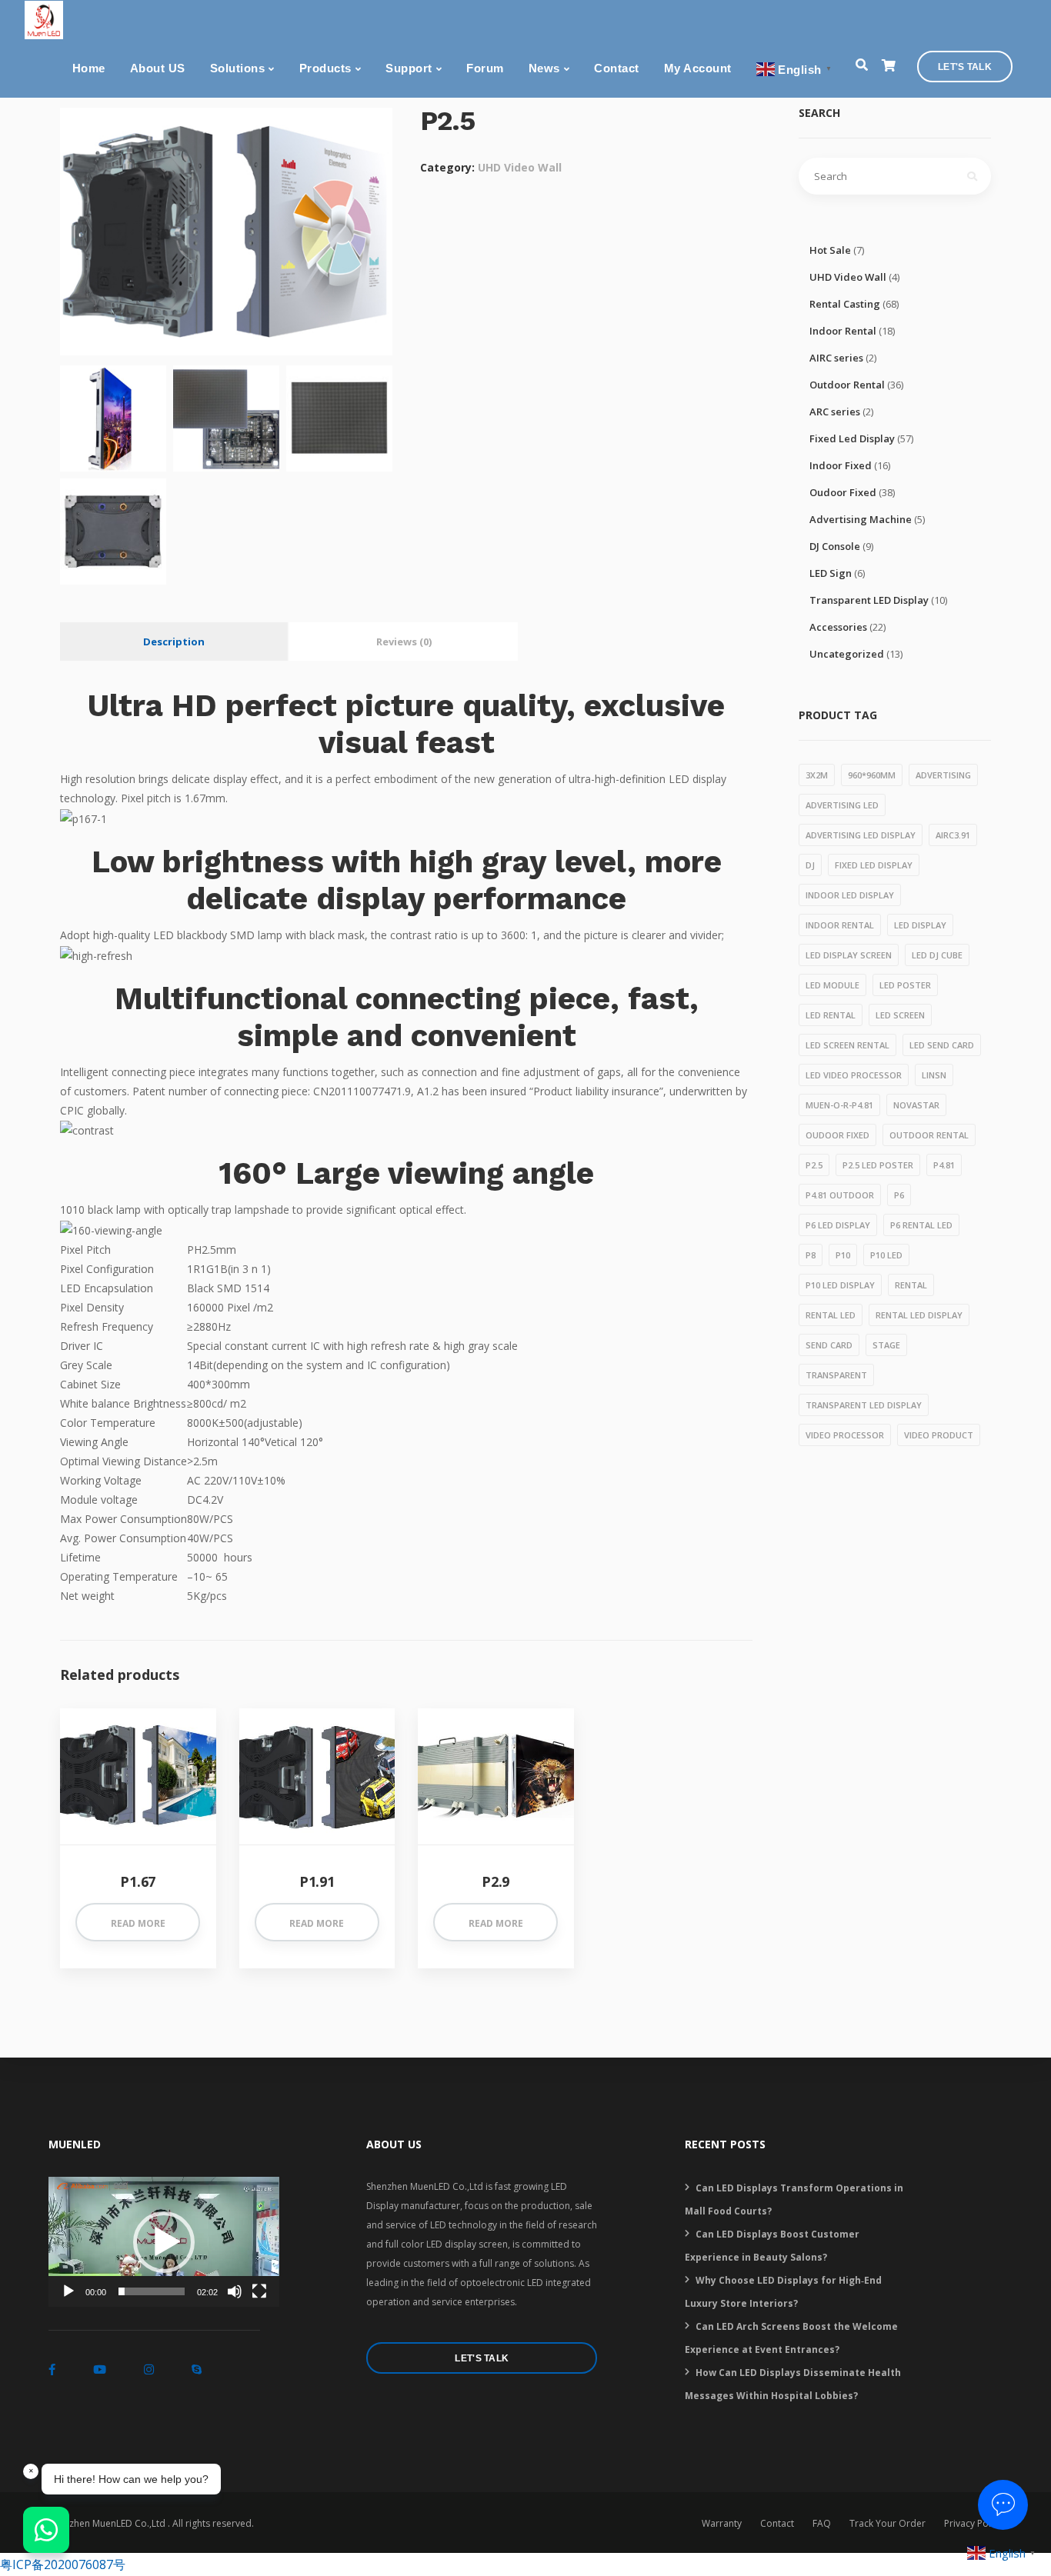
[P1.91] (317, 1776)
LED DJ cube (937, 955)
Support (409, 68)
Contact (617, 68)
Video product (939, 1435)
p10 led (886, 1255)
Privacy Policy (973, 2523)
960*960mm (872, 775)
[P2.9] (496, 1776)
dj (810, 865)
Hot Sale (830, 250)
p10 (843, 1255)
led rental (831, 1015)
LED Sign (831, 573)
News (544, 68)
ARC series (835, 412)
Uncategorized (847, 654)
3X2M (817, 775)
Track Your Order (888, 2523)
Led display (920, 925)
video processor (845, 1435)
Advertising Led (842, 805)
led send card (942, 1045)
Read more (138, 1923)
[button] (164, 2242)
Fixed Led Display (852, 438)
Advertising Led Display (861, 835)
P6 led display (838, 1225)
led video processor (854, 1075)
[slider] (152, 2291)
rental (911, 1285)
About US (158, 68)
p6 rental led (921, 1225)
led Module (832, 985)
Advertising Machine (861, 519)
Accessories (838, 627)
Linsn (934, 1075)
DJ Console (835, 546)
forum (485, 68)
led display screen (849, 955)
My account (698, 68)
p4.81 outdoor (840, 1195)
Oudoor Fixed (843, 492)
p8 (811, 1255)
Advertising (943, 775)
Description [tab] (174, 642)
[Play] (68, 2291)
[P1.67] (138, 1776)
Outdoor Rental (847, 385)
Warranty (722, 2523)
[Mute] (235, 2291)
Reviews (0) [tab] (404, 642)
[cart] (888, 66)
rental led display (919, 1315)
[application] (164, 2242)
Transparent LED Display (869, 600)
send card (829, 1345)
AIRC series (836, 358)
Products (325, 68)
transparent (836, 1375)
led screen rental (847, 1045)
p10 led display (840, 1285)
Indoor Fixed (841, 465)
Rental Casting (845, 304)
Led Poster (905, 985)
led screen (900, 1015)
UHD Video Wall (520, 167)
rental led (831, 1315)
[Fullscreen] (259, 2291)
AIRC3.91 (953, 835)
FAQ (822, 2523)
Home (89, 68)
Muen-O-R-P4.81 (839, 1105)
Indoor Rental (843, 331)
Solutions (238, 68)
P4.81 (944, 1165)
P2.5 (814, 1165)
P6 (899, 1195)
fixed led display (874, 865)
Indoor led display (850, 895)
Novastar (916, 1105)
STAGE (886, 1345)
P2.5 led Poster (878, 1165)
